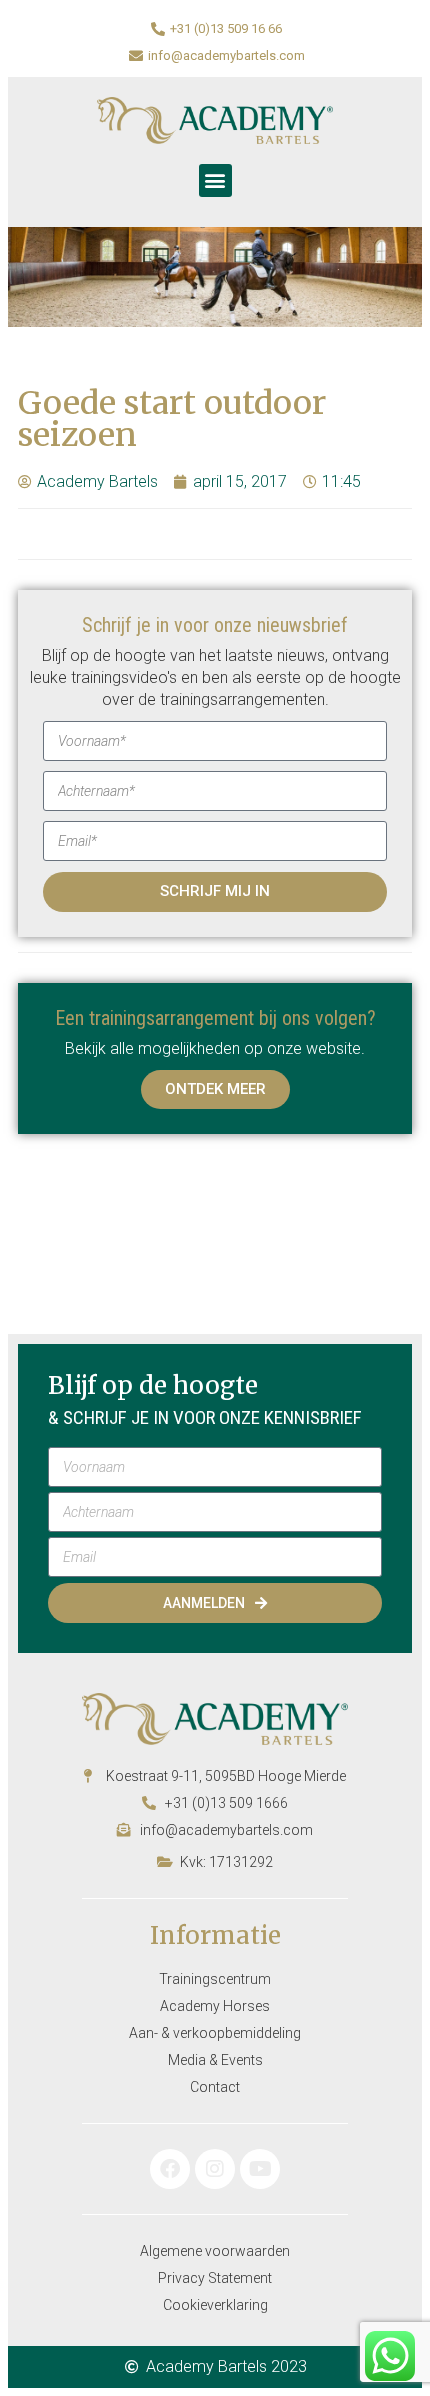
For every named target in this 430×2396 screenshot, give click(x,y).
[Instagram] (215, 2169)
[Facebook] (170, 2169)
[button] (215, 180)
